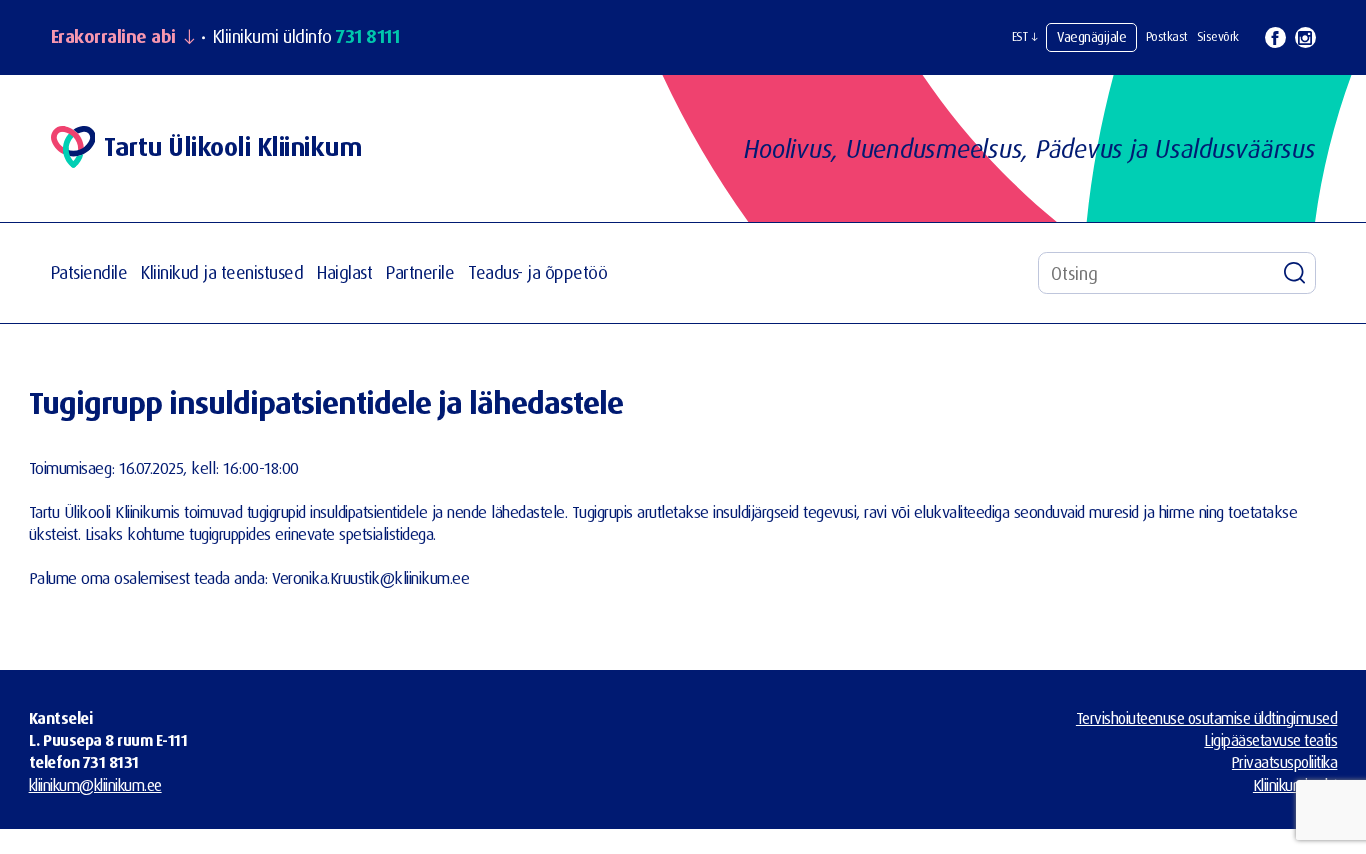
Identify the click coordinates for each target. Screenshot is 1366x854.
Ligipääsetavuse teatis (1270, 740)
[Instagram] (1305, 37)
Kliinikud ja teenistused (222, 272)
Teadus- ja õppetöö (537, 272)
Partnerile (420, 272)
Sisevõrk (1218, 36)
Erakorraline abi (113, 37)
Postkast (1167, 36)
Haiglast (344, 272)
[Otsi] (1295, 273)
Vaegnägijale (1091, 36)
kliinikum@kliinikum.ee (95, 785)
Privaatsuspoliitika (1285, 762)
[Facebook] (1275, 37)
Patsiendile (89, 272)
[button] (1025, 37)
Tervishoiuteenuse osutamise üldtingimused (1207, 718)
